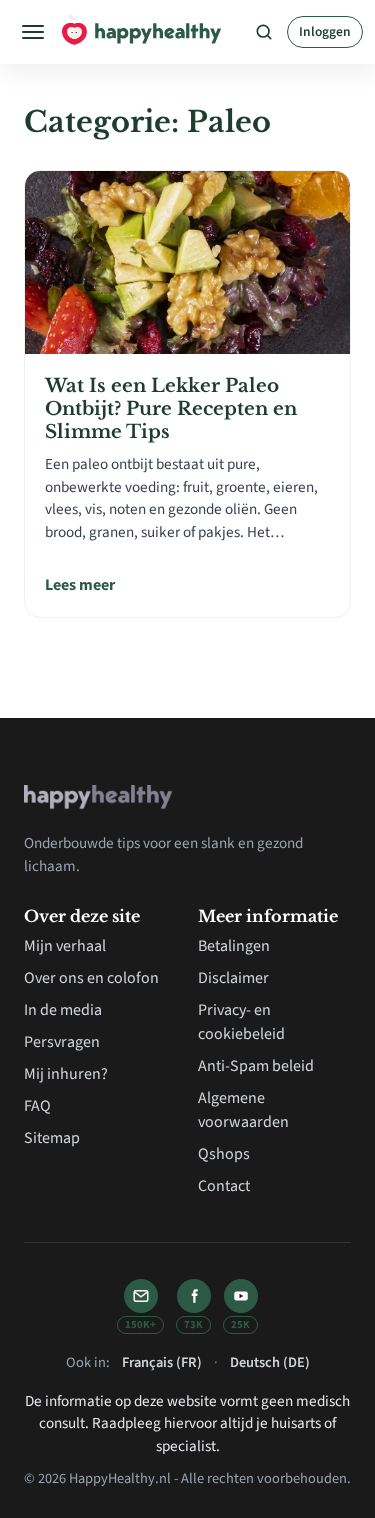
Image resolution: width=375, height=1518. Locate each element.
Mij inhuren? (66, 1074)
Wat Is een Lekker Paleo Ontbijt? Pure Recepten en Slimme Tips (171, 408)
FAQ (37, 1106)
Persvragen (62, 1042)
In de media (63, 1010)
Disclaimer (233, 978)
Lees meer (80, 585)
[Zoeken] (264, 32)
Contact (224, 1186)
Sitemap (52, 1138)
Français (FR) (162, 1362)
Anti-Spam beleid (256, 1066)
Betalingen (234, 946)
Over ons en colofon (91, 978)
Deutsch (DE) (270, 1362)
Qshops (224, 1154)
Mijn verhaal (65, 946)
